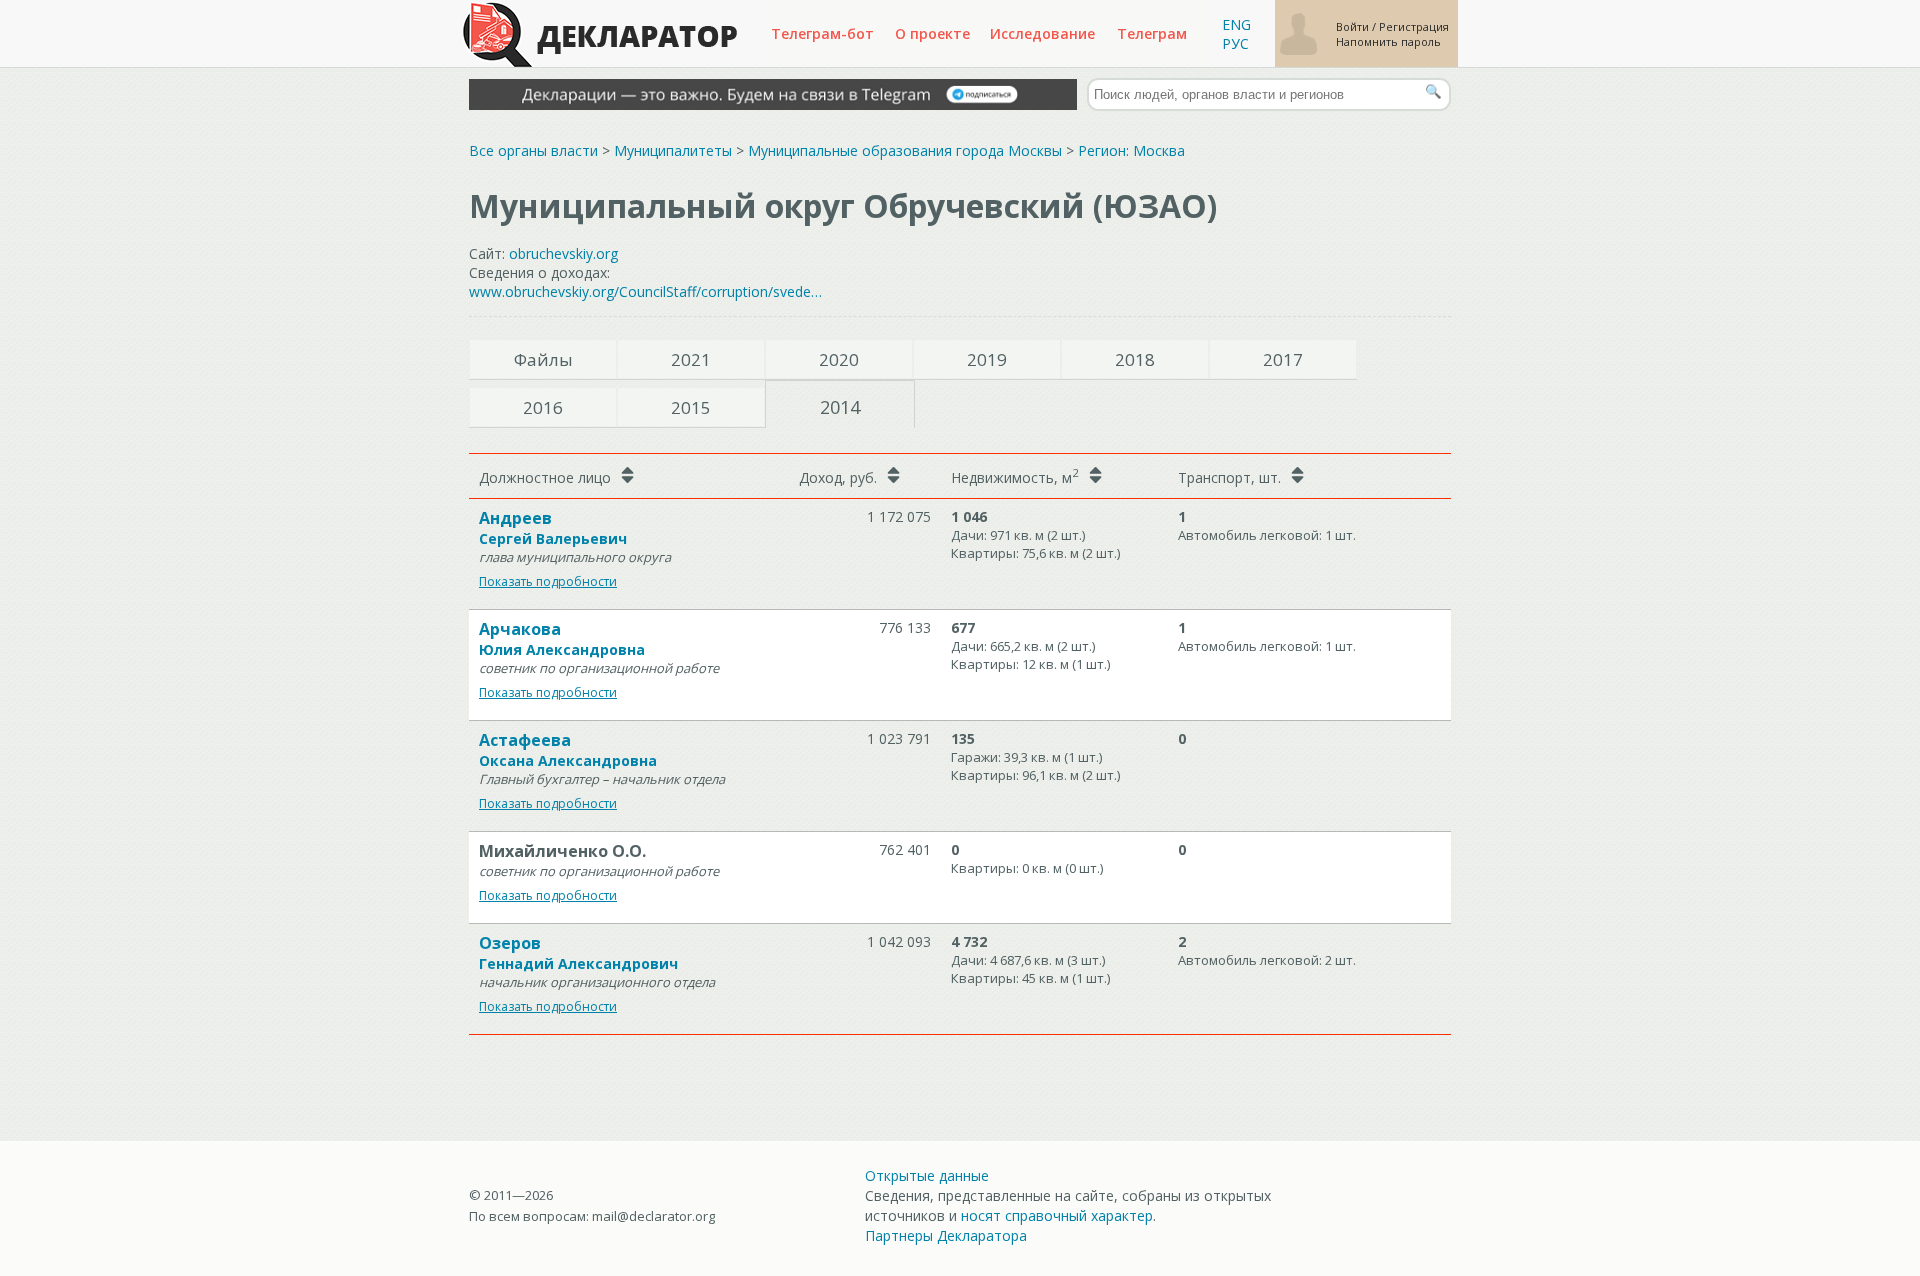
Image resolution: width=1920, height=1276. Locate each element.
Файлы (543, 359)
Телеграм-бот (822, 33)
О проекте (932, 33)
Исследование (1042, 33)
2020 (839, 359)
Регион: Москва (1131, 150)
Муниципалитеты (673, 150)
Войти (1354, 26)
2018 (1135, 359)
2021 (691, 359)
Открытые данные (927, 1175)
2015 (691, 407)
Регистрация (1414, 26)
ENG (1236, 24)
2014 (840, 407)
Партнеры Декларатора (946, 1235)
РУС (1235, 43)
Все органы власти (533, 150)
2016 (543, 407)
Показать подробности (548, 581)
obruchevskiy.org (563, 253)
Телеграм (1152, 33)
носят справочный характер (1057, 1215)
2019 (987, 359)
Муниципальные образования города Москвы (905, 150)
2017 (1283, 359)
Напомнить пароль (1388, 41)
